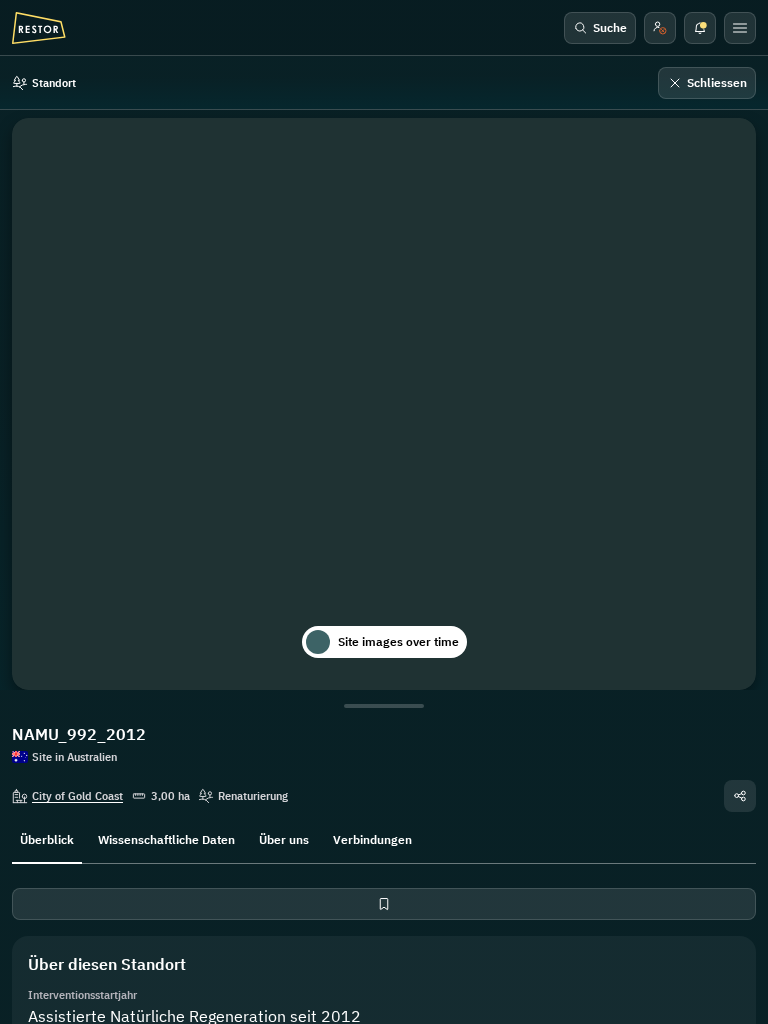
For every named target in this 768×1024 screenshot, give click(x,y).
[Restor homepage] (39, 28)
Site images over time (398, 641)
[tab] (47, 838)
